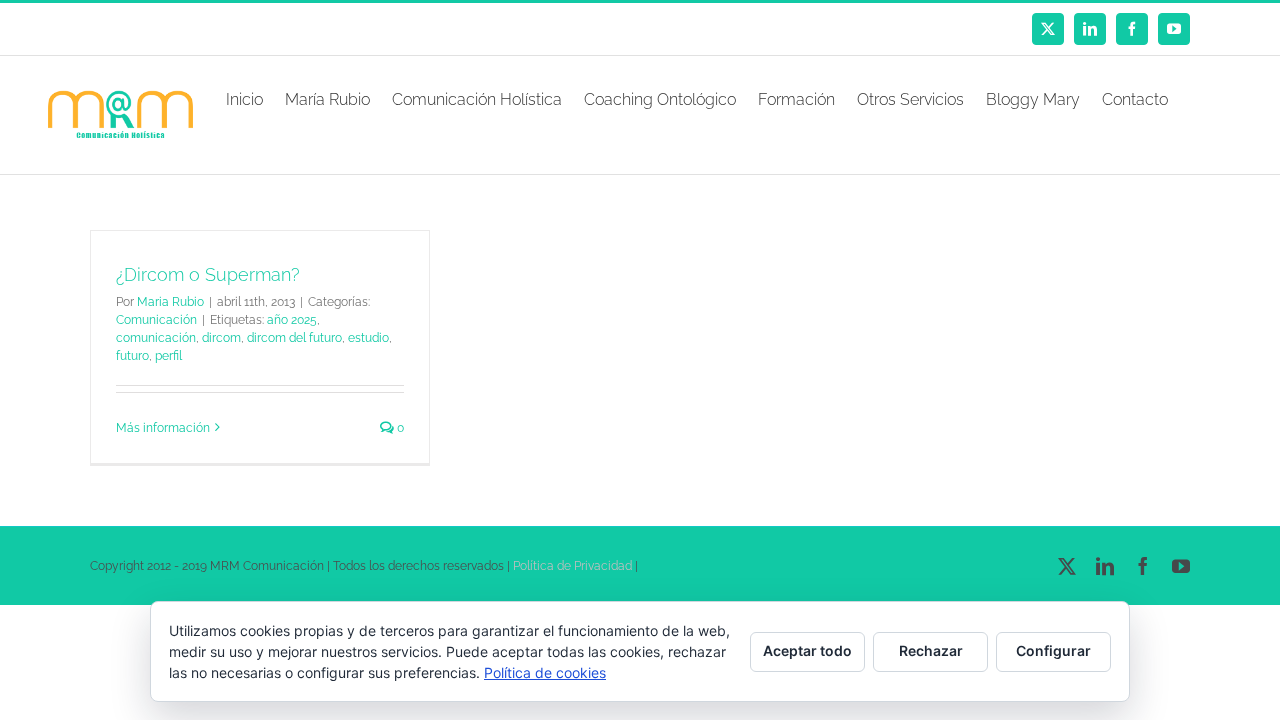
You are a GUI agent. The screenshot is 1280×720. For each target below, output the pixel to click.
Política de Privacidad (572, 566)
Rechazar (931, 650)
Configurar (1053, 650)
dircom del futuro (294, 338)
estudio (368, 338)
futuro (132, 356)
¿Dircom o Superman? (208, 274)
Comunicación (156, 320)
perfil (168, 356)
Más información (163, 428)
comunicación (156, 338)
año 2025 (292, 320)
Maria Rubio (170, 302)
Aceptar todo (807, 650)
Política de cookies (545, 672)
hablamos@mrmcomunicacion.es (259, 29)
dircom (221, 338)
